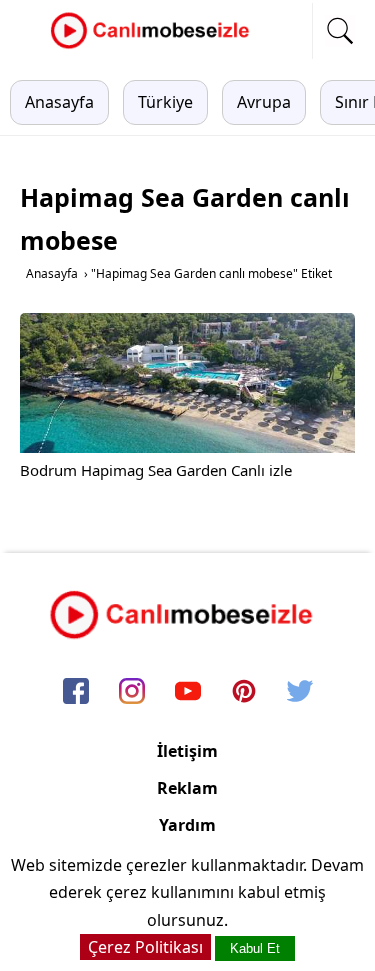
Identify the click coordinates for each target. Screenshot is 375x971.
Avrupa (264, 102)
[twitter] (300, 692)
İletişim (187, 751)
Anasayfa (59, 102)
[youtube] (188, 692)
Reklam (187, 788)
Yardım (187, 825)
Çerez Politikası (145, 947)
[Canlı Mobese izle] (155, 46)
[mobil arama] (340, 31)
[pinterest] (244, 692)
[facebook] (76, 692)
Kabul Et (255, 948)
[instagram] (132, 692)
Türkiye (165, 102)
